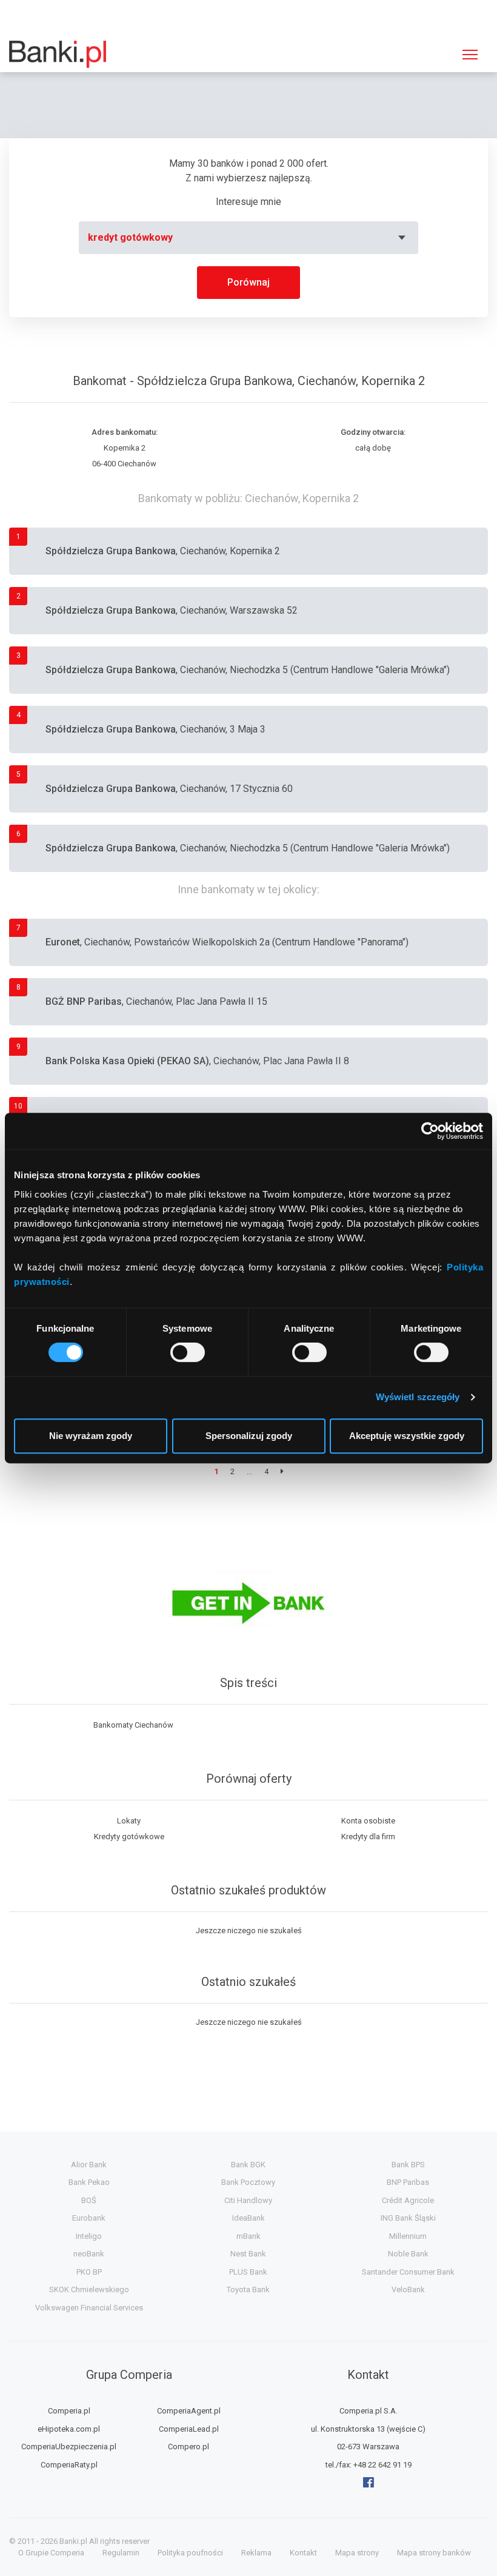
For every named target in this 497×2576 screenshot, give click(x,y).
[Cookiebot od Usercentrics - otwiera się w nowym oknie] (430, 1131)
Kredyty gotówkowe (129, 1836)
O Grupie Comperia (51, 2553)
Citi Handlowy (248, 2200)
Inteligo (89, 2236)
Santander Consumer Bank (408, 2272)
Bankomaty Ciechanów (133, 1725)
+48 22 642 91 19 (382, 2465)
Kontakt (303, 2553)
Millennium (408, 2236)
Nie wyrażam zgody (91, 1436)
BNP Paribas (408, 2182)
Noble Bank (408, 2254)
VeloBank (408, 2289)
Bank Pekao (89, 2182)
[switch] (188, 1352)
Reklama (256, 2553)
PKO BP (89, 2272)
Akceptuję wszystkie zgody (407, 1436)
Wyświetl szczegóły (418, 1397)
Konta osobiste (368, 1821)
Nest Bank (248, 2254)
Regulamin (121, 2553)
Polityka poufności (190, 2553)
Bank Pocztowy (248, 2182)
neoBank (89, 2254)
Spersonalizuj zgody (249, 1436)
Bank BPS (408, 2165)
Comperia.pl (69, 2411)
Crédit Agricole (408, 2200)
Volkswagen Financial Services (89, 2308)
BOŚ (89, 2200)
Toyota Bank (248, 2289)
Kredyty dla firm (368, 1836)
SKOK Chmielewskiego (89, 2289)
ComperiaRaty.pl (69, 2465)
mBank (248, 2236)
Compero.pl (188, 2447)
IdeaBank (248, 2218)
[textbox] (248, 238)
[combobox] (248, 238)
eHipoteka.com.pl (69, 2429)
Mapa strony (357, 2553)
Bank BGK (248, 2165)
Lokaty (129, 1821)
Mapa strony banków (434, 2553)
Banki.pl (73, 2541)
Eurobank (89, 2218)
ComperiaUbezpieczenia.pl (69, 2447)
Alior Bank (89, 2165)
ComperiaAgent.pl (189, 2411)
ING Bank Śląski (408, 2218)
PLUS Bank (248, 2272)
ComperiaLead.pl (189, 2429)
